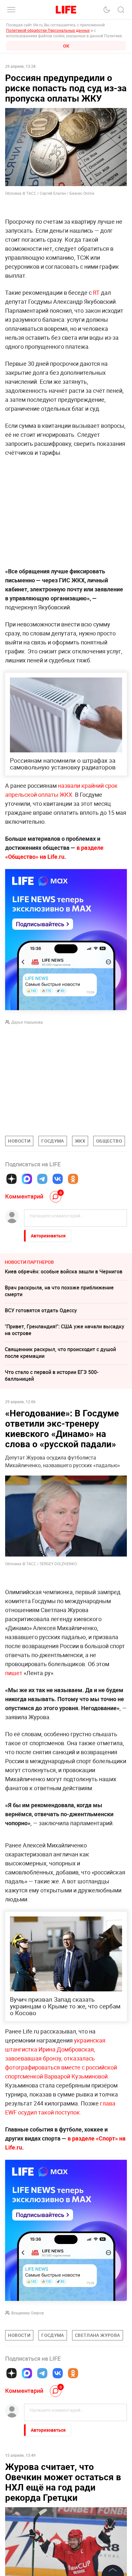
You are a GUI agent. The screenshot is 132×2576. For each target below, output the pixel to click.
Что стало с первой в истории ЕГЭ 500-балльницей (52, 1375)
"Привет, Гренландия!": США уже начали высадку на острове (65, 1330)
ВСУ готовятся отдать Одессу (41, 1310)
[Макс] (27, 1179)
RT (96, 292)
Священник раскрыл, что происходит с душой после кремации (60, 1353)
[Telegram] (42, 1179)
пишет (14, 1673)
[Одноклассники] (73, 1179)
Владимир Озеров (28, 2409)
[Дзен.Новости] (12, 1179)
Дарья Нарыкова (27, 1022)
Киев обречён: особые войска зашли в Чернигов (64, 1271)
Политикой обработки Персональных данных (48, 30)
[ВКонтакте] (58, 1179)
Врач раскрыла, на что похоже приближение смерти (59, 1291)
